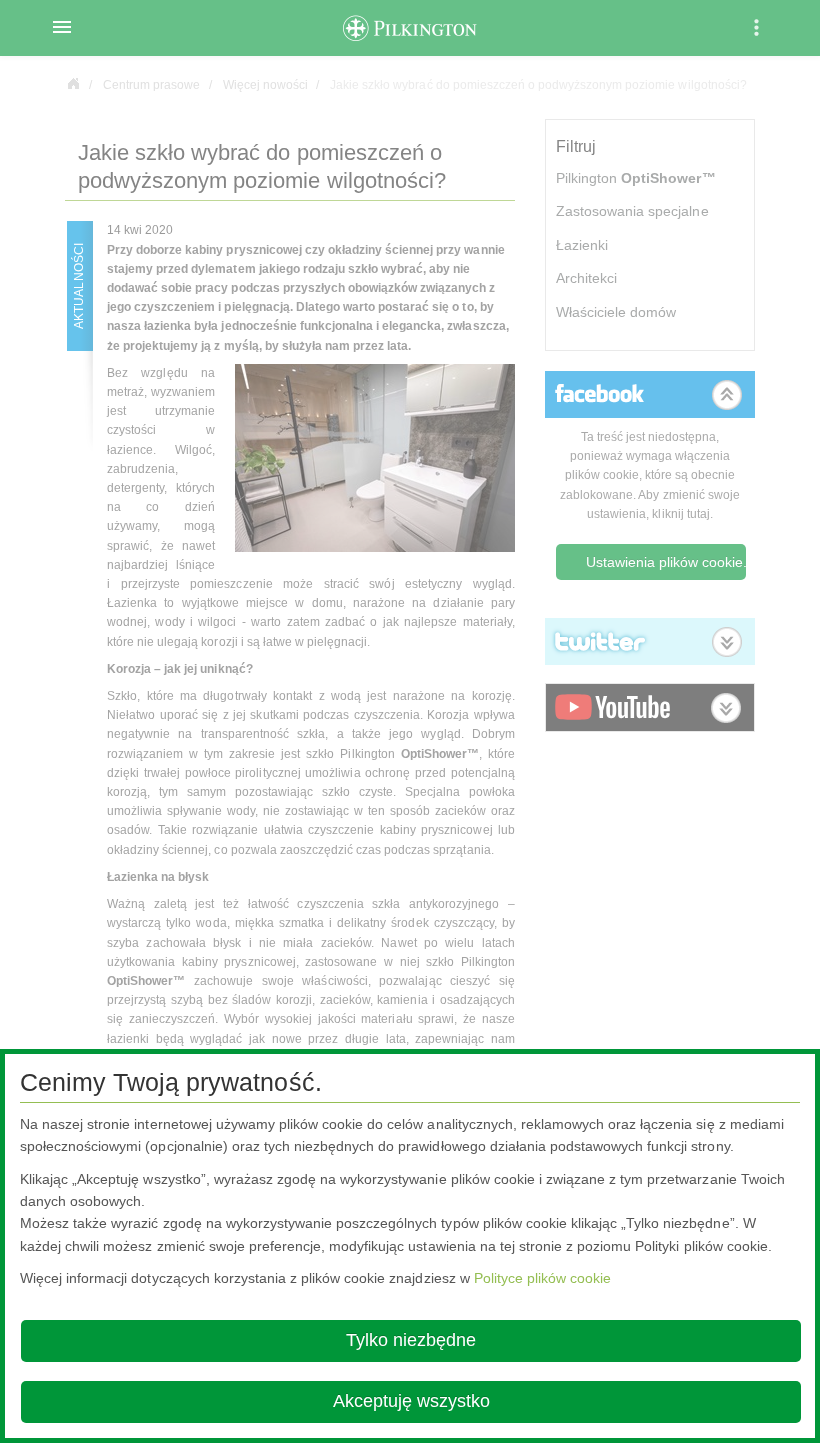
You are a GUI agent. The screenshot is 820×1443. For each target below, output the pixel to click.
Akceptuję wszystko (411, 1401)
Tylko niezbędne (411, 1340)
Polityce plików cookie (543, 1278)
